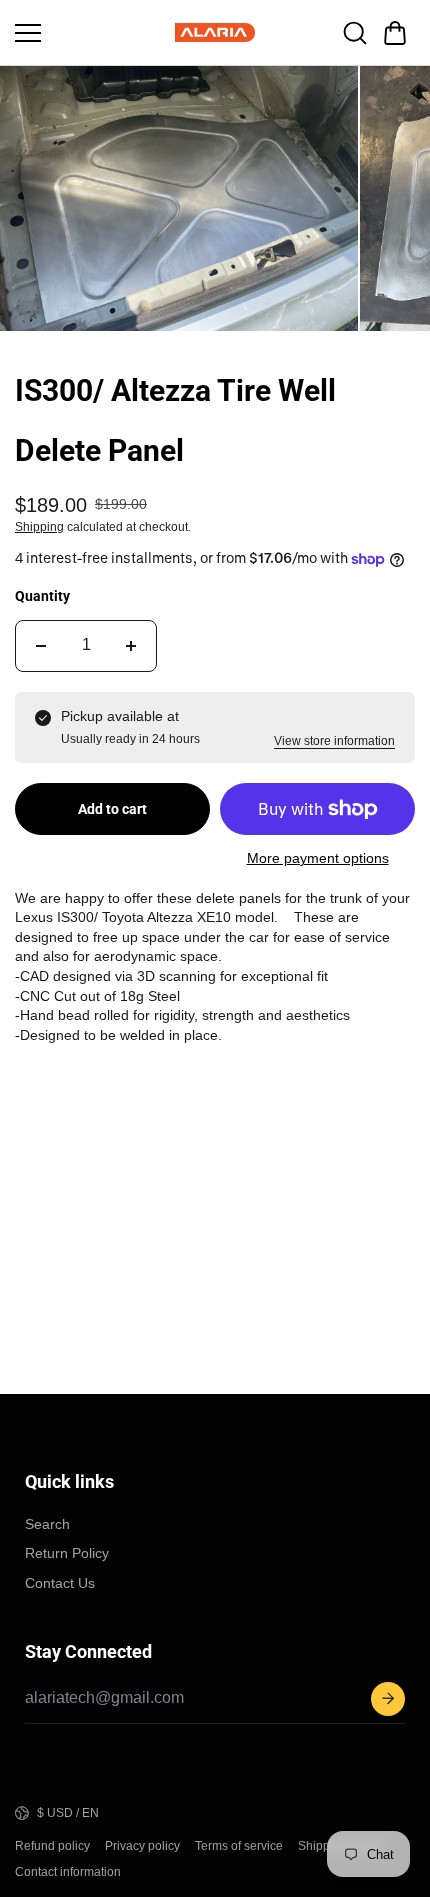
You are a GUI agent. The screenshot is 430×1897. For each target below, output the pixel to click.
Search (47, 1524)
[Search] (355, 33)
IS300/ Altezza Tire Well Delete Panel (175, 420)
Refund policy (52, 1846)
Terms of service (239, 1846)
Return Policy (67, 1553)
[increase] (131, 646)
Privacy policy (142, 1846)
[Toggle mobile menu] (90, 33)
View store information (334, 741)
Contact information (68, 1872)
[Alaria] (215, 32)
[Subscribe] (388, 1699)
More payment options (318, 858)
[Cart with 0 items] (395, 33)
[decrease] (41, 646)
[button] (395, 33)
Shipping (39, 527)
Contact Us (60, 1583)
